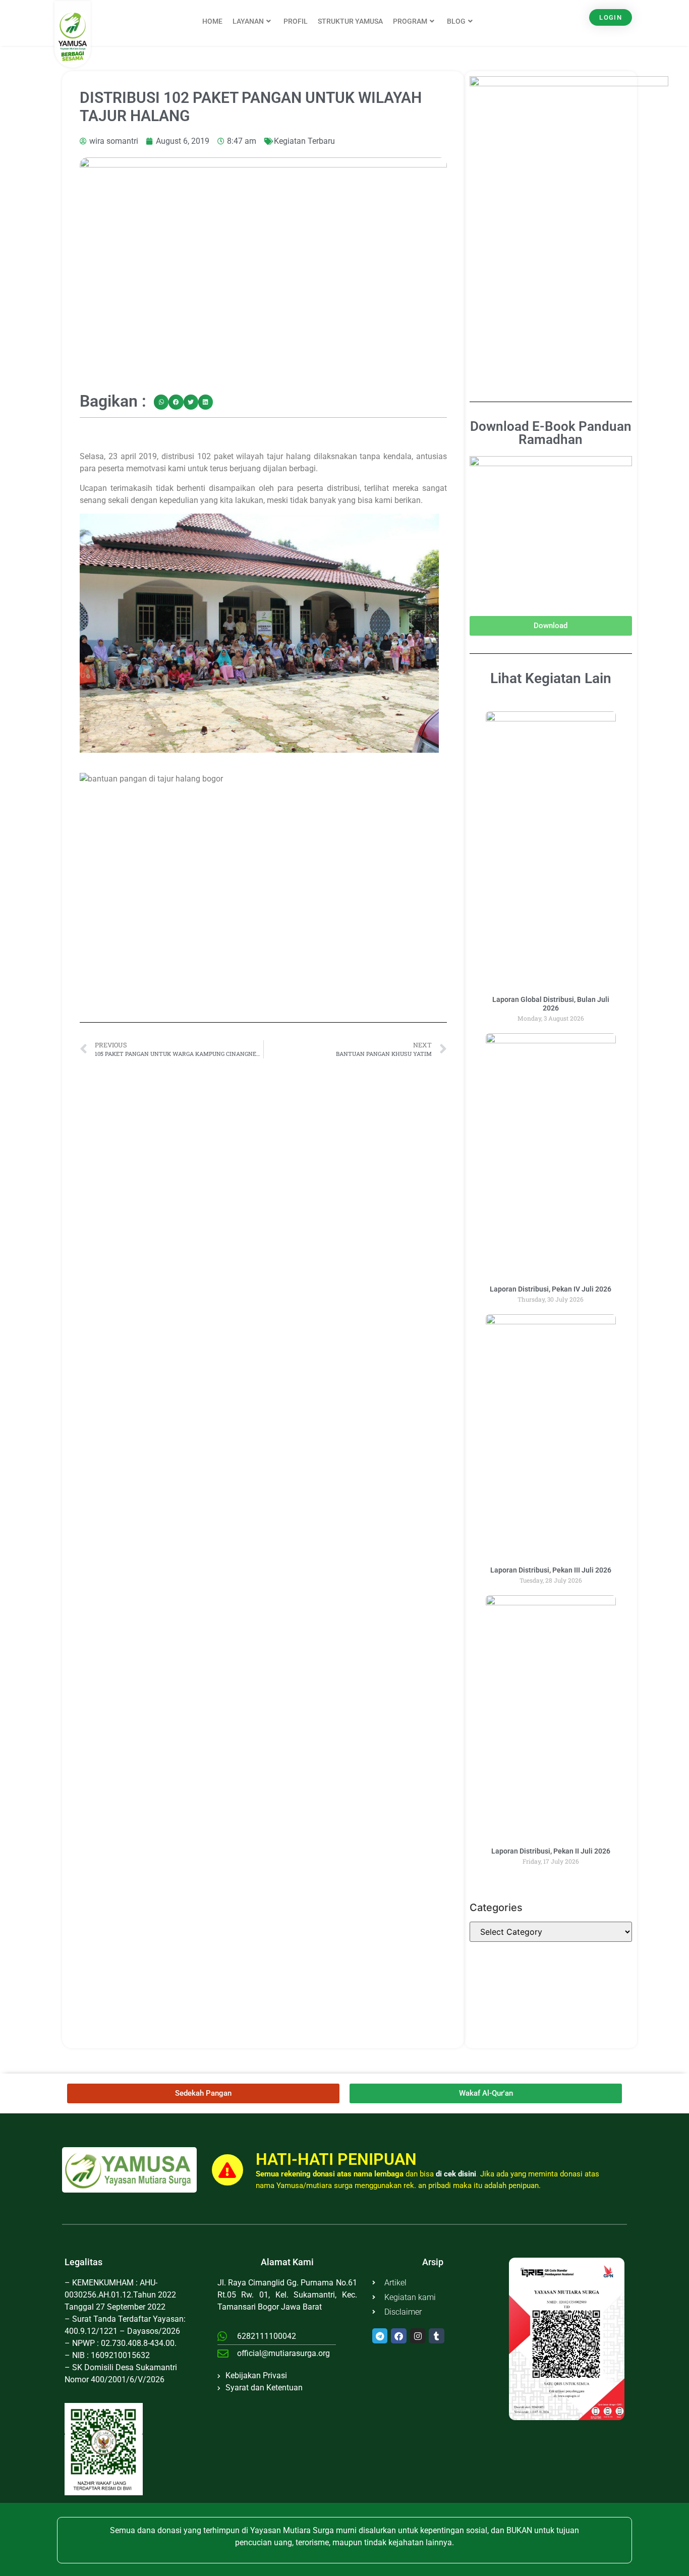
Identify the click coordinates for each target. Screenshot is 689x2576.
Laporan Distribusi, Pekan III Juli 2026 (551, 1570)
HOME (212, 21)
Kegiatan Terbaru (304, 141)
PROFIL (296, 21)
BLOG (456, 21)
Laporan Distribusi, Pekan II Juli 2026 (551, 1851)
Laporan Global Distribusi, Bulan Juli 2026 (551, 1004)
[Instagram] (418, 2336)
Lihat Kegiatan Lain (551, 678)
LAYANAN (248, 21)
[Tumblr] (437, 2336)
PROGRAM (410, 21)
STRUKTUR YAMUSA (350, 21)
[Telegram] (380, 2336)
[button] (161, 402)
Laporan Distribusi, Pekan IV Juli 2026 (551, 1289)
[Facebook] (399, 2336)
